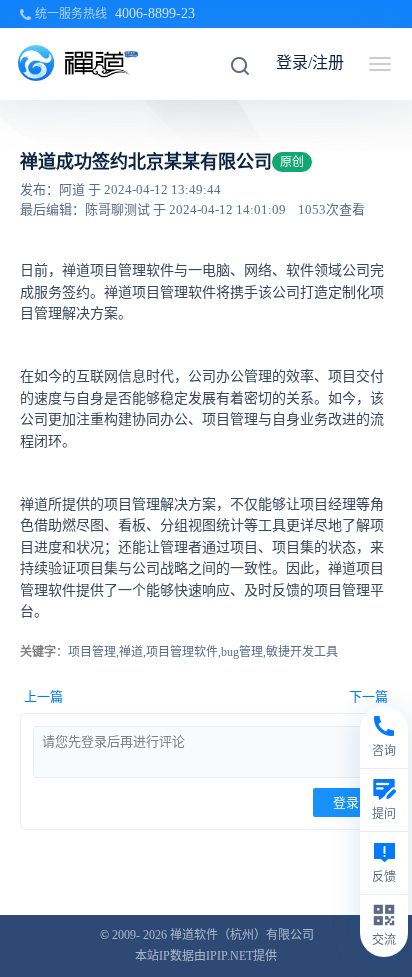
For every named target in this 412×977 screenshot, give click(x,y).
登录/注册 (310, 62)
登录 (346, 802)
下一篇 (368, 696)
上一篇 (43, 696)
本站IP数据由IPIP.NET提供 (206, 956)
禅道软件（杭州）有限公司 (242, 935)
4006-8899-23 (155, 13)
